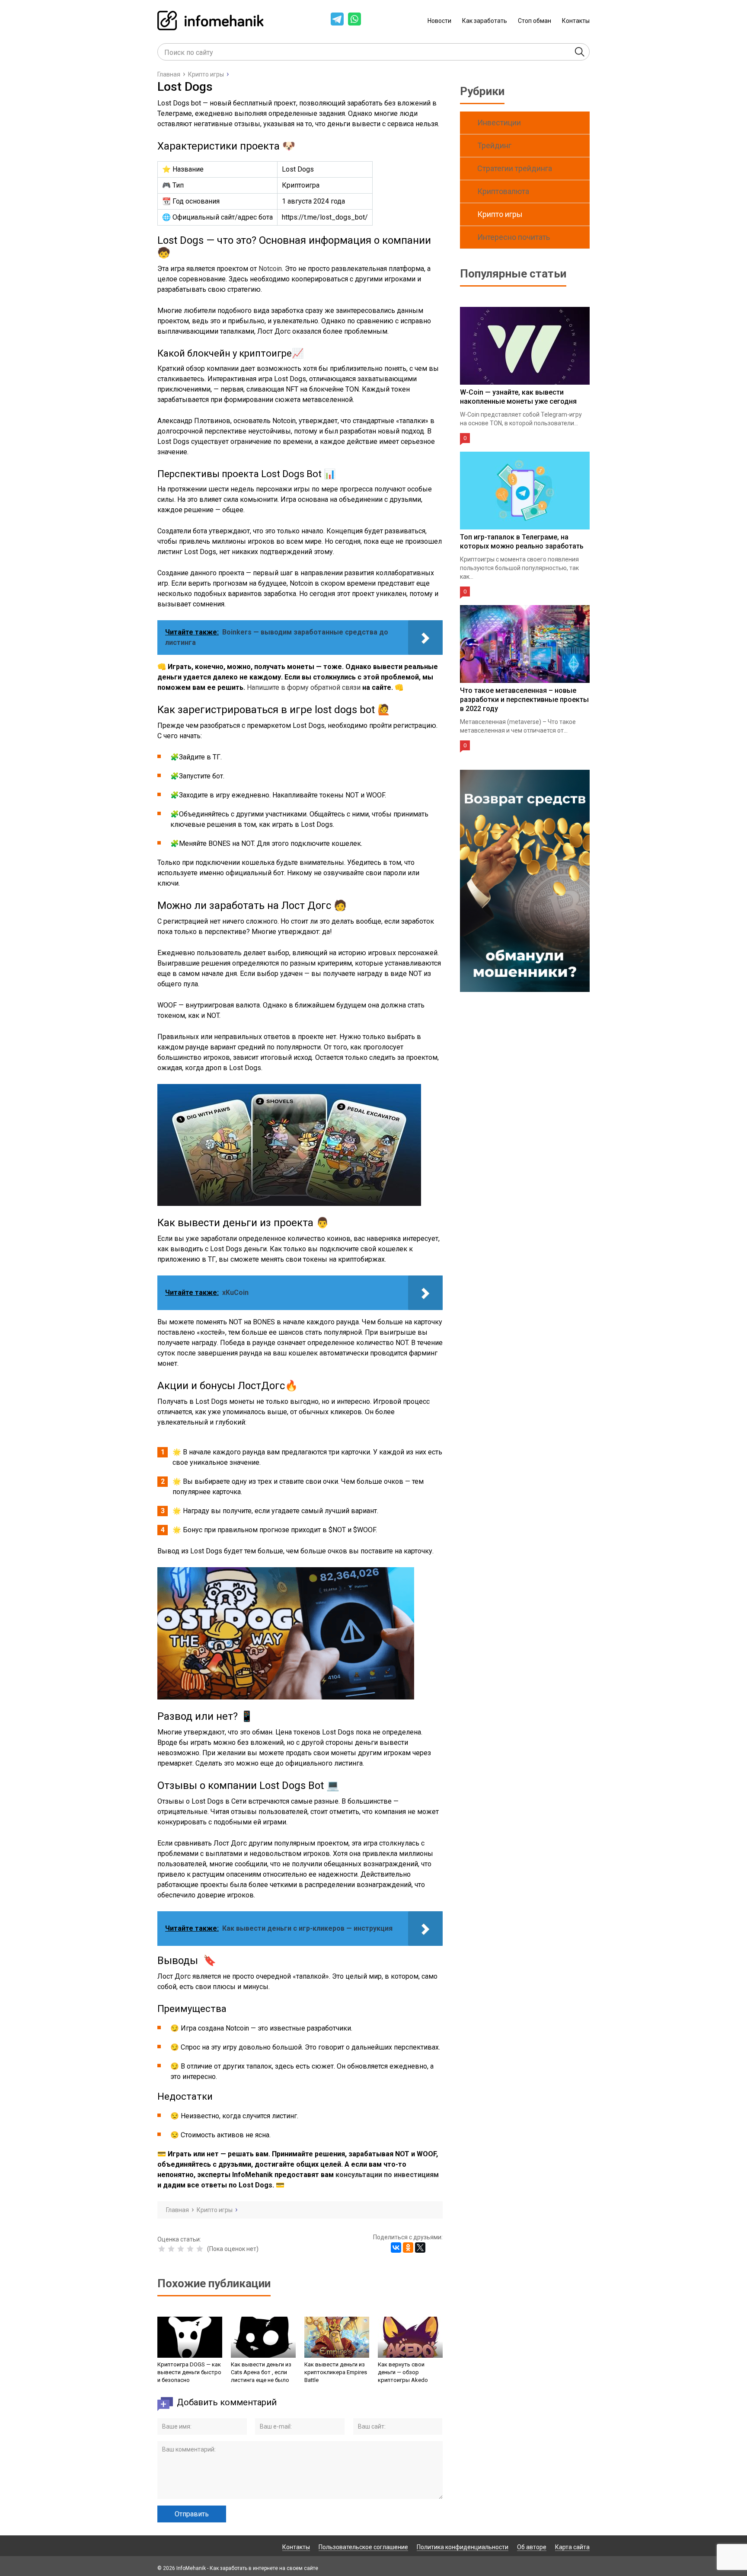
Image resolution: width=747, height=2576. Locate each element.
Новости (439, 21)
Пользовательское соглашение (363, 2547)
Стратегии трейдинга (515, 168)
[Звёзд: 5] (200, 2249)
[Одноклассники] (408, 2248)
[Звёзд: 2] (171, 2249)
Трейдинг (494, 145)
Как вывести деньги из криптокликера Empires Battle (336, 2372)
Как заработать (485, 21)
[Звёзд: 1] (162, 2249)
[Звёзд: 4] (190, 2249)
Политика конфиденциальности (463, 2547)
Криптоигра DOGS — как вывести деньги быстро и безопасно (189, 2372)
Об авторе (532, 2547)
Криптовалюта (503, 191)
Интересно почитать (514, 237)
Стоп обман (535, 21)
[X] (420, 2248)
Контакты (576, 21)
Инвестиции (499, 123)
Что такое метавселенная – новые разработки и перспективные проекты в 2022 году (524, 700)
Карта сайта (572, 2547)
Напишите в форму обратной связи (304, 687)
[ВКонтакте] (396, 2248)
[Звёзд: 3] (181, 2249)
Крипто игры (500, 214)
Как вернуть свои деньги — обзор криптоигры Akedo (403, 2372)
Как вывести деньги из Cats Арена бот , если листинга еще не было (261, 2372)
